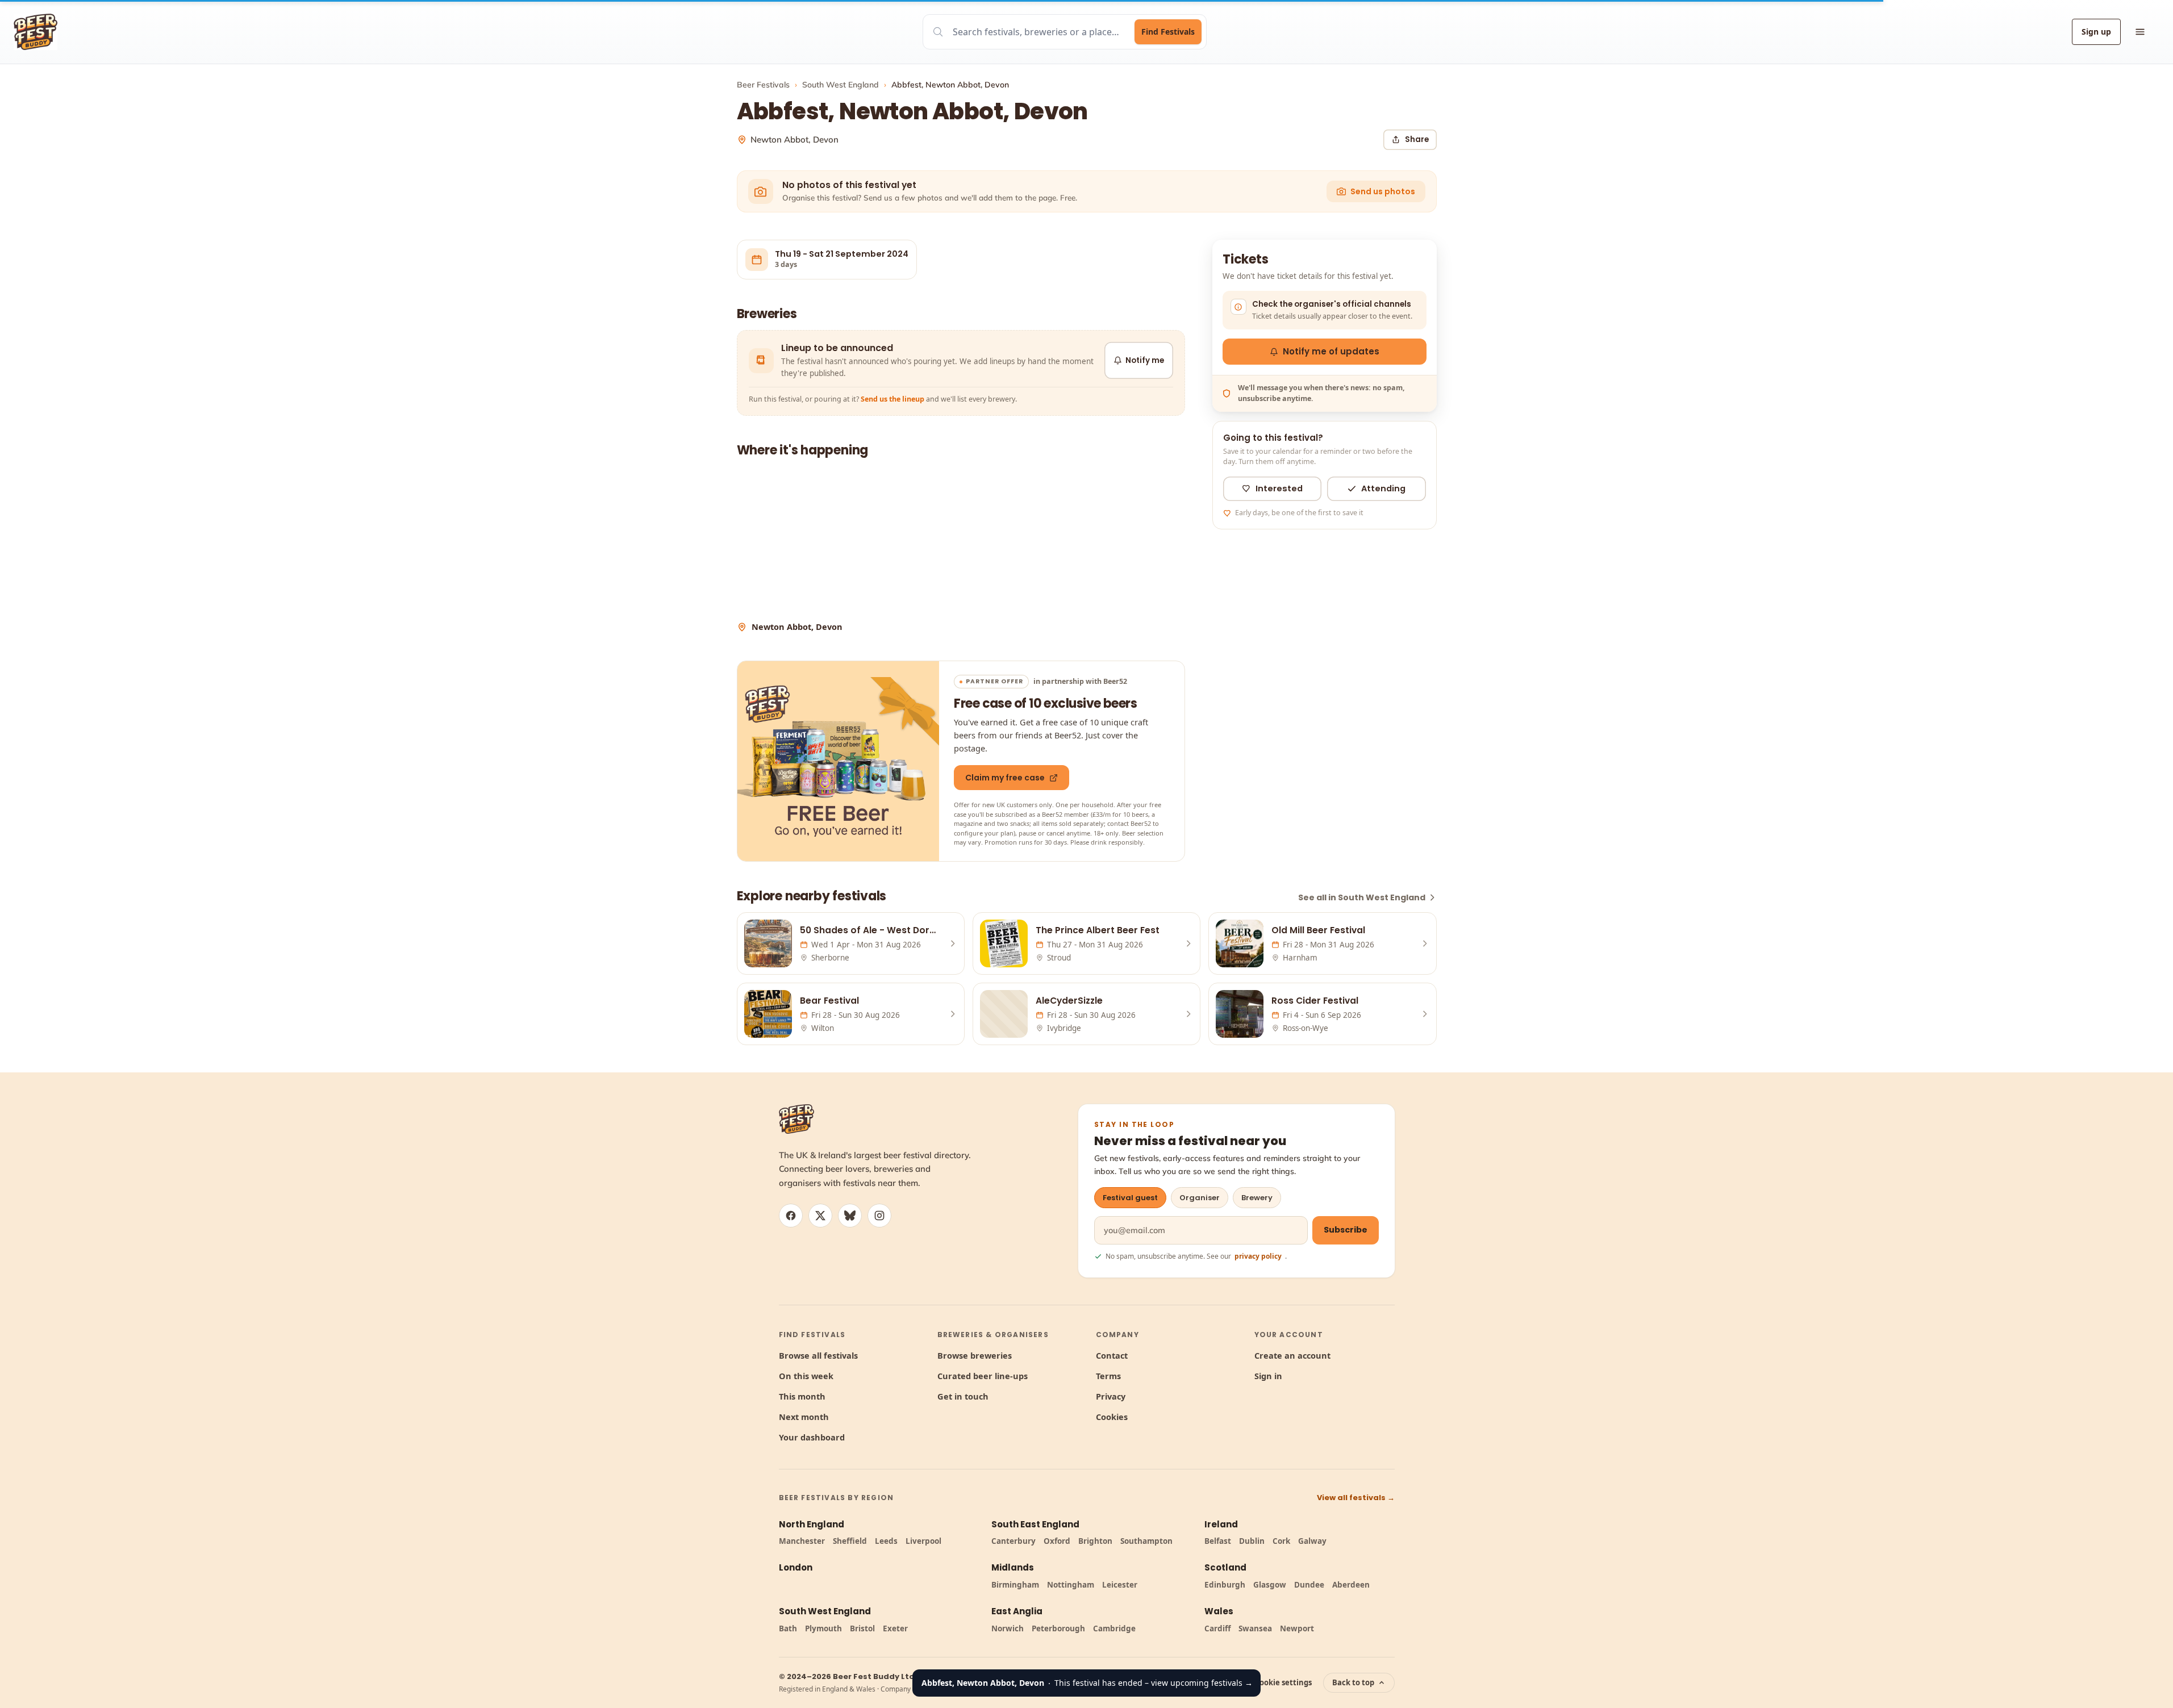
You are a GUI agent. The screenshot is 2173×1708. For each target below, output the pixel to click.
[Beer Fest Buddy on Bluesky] (850, 1216)
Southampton (1146, 1541)
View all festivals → (1356, 1498)
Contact (1112, 1355)
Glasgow (1270, 1585)
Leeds (886, 1541)
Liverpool (923, 1541)
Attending (1383, 488)
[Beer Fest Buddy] (796, 1119)
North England (812, 1524)
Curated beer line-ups (983, 1376)
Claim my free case (1005, 778)
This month (802, 1396)
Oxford (1057, 1541)
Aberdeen (1351, 1585)
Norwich (1008, 1628)
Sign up (2096, 32)
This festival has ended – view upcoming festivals (1087, 1683)
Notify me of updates (1331, 351)
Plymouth (823, 1628)
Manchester (802, 1541)
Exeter (895, 1628)
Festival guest (1130, 1198)
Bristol (862, 1628)
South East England (1035, 1524)
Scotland (1225, 1567)
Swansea (1255, 1628)
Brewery (1257, 1198)
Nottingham (1071, 1585)
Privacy (1111, 1396)
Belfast (1218, 1541)
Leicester (1120, 1585)
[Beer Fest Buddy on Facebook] (791, 1216)
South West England (841, 85)
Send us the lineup (892, 399)
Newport (1297, 1628)
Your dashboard (812, 1437)
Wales (1219, 1611)
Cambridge (1114, 1628)
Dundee (1309, 1585)
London (796, 1567)
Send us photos (1383, 191)
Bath (788, 1628)
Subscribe (1346, 1230)
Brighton (1095, 1541)
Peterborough (1058, 1628)
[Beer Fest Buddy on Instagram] (879, 1216)
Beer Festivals (763, 85)
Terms (1108, 1376)
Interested (1279, 488)
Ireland (1221, 1524)
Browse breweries (975, 1355)
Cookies (1112, 1417)
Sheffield (850, 1541)
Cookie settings (1283, 1682)
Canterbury (1013, 1541)
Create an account (1292, 1355)
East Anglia (1017, 1611)
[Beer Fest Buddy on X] (820, 1216)
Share (1417, 139)
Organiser (1200, 1198)
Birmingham (1015, 1585)
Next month (804, 1417)
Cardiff (1217, 1628)
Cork (1281, 1541)
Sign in (1268, 1376)
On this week (806, 1376)
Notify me (1145, 360)
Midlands (1013, 1567)
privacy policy (1258, 1256)
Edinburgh (1225, 1585)
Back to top (1353, 1682)
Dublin (1252, 1541)
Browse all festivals (818, 1355)
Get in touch (963, 1396)
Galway (1312, 1541)
